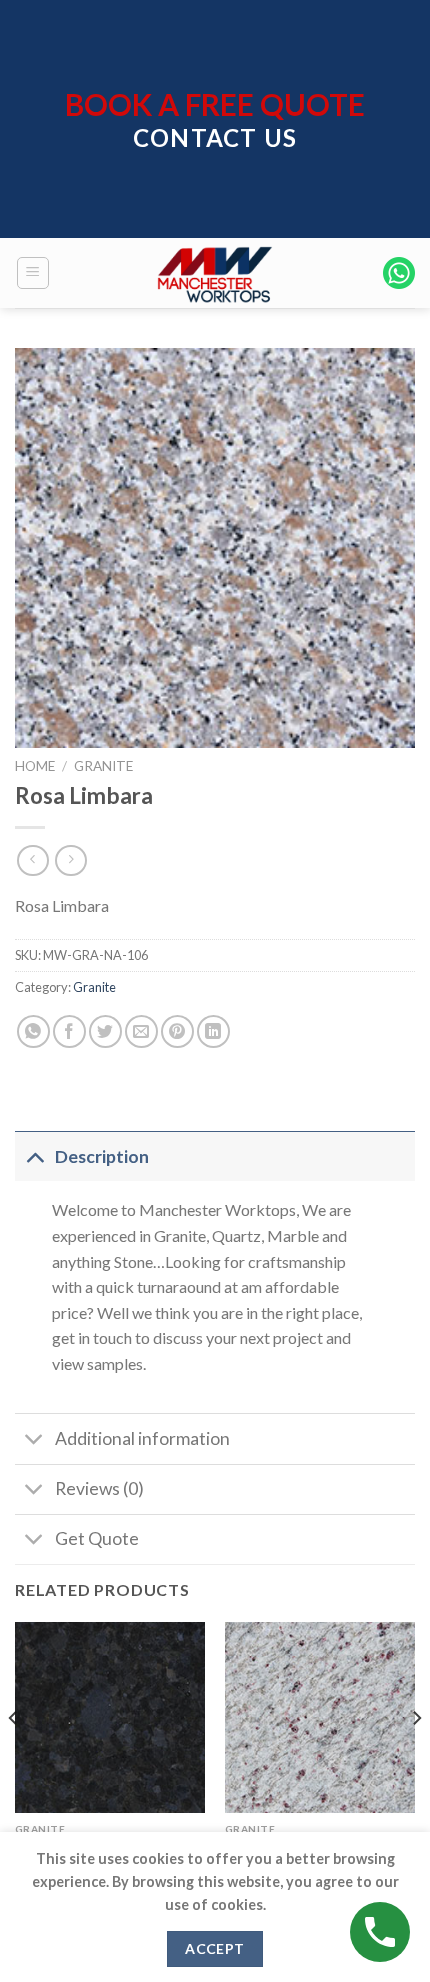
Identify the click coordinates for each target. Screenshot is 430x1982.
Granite (103, 766)
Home (35, 766)
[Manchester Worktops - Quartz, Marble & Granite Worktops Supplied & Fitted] (215, 273)
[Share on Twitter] (105, 1031)
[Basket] (399, 273)
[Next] (416, 1758)
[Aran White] (320, 1717)
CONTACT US (215, 137)
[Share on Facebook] (69, 1031)
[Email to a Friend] (141, 1031)
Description (102, 1156)
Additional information (142, 1438)
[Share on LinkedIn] (213, 1031)
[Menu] (33, 273)
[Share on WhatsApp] (33, 1031)
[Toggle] (34, 1156)
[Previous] (14, 1758)
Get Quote (97, 1538)
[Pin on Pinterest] (177, 1031)
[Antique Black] (110, 1717)
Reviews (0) (99, 1488)
